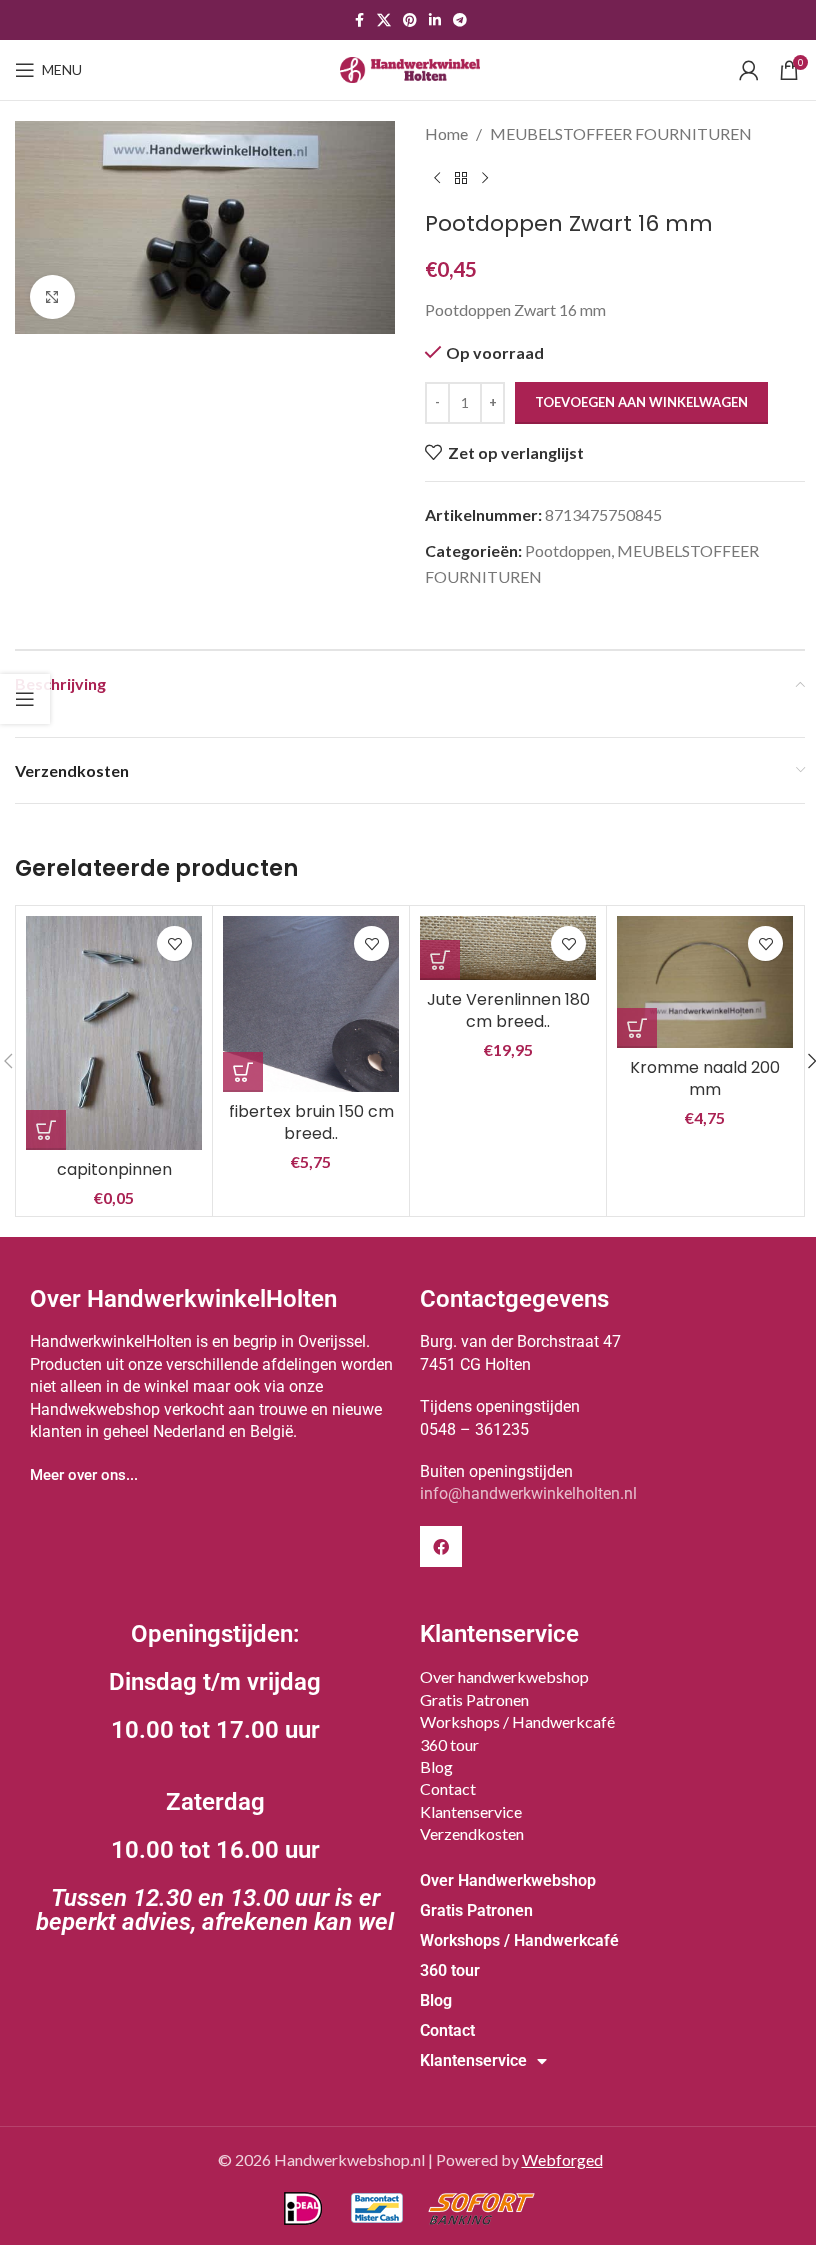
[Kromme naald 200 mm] (705, 982)
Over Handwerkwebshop (508, 1880)
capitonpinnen (114, 1169)
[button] (46, 1130)
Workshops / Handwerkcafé (517, 1721)
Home (446, 133)
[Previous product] (437, 179)
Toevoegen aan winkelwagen (641, 402)
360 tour (449, 1744)
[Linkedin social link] (435, 20)
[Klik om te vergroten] (52, 297)
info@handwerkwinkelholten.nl (528, 1493)
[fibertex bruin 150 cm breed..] (311, 1004)
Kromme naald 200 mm (705, 1078)
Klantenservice (471, 1811)
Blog (436, 1766)
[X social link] (384, 20)
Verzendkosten (472, 1833)
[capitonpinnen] (114, 1033)
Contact (448, 1788)
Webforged (562, 2159)
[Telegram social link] (460, 20)
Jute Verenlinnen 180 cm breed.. (508, 1010)
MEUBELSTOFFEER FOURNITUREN (621, 133)
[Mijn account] (749, 70)
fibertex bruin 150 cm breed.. (311, 1122)
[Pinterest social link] (410, 20)
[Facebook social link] (359, 20)
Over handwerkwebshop (504, 1676)
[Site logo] (410, 67)
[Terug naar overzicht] (461, 179)
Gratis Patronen (474, 1699)
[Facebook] (441, 1547)
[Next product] (485, 179)
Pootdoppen (568, 550)
